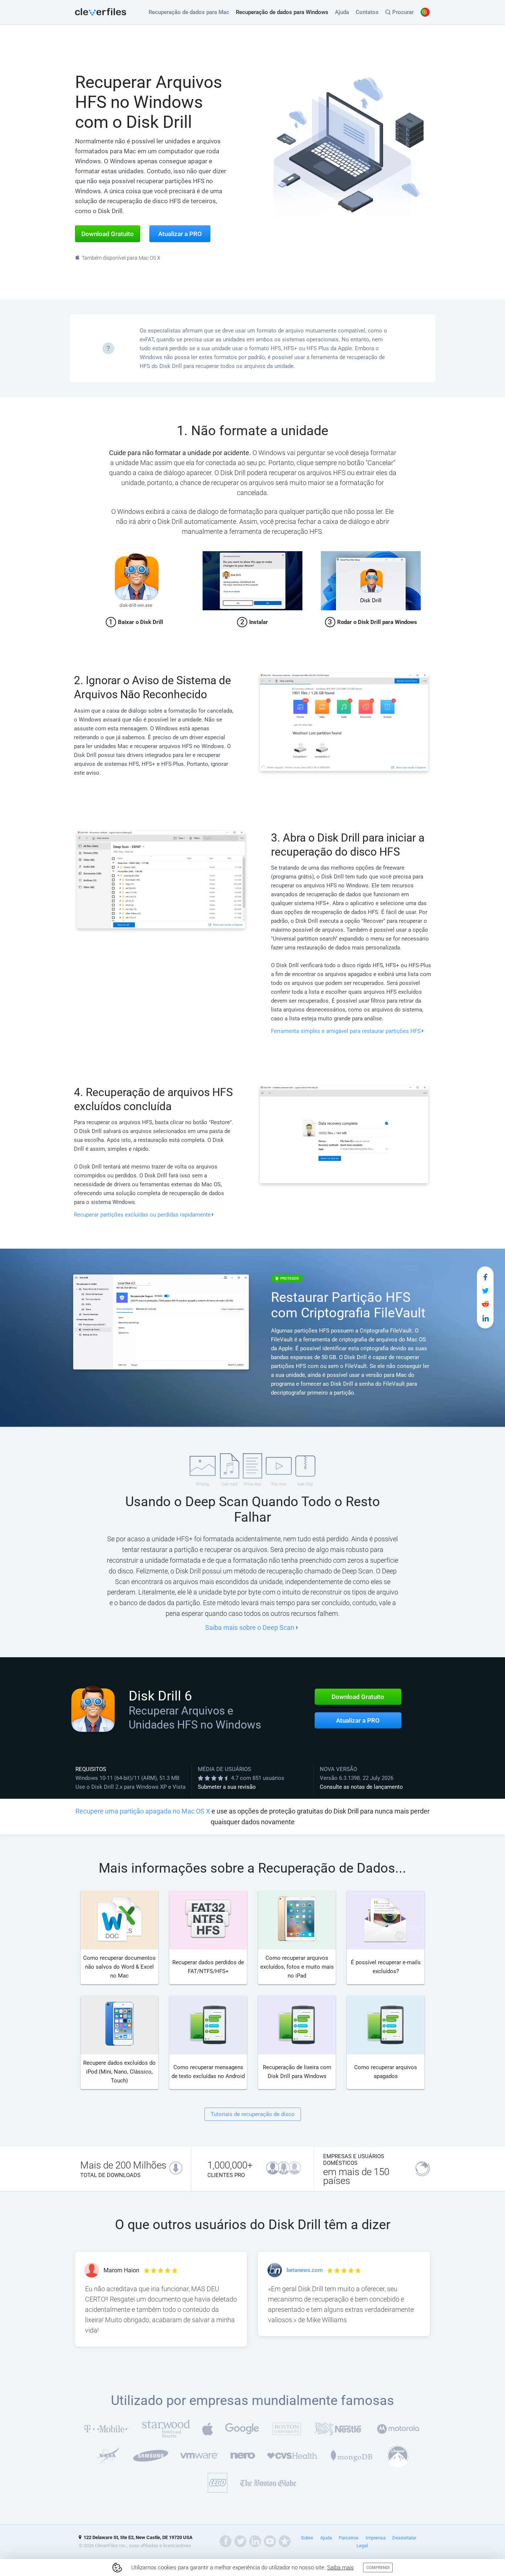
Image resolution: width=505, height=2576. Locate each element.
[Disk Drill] (101, 12)
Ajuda (342, 12)
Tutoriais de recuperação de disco (253, 2114)
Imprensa (376, 2538)
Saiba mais (340, 2568)
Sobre (307, 2538)
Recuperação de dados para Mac (189, 12)
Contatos (367, 12)
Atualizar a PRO (358, 1720)
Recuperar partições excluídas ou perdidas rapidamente (142, 1215)
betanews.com (305, 2270)
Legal (362, 2546)
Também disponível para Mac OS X (121, 258)
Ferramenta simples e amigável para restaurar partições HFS (346, 1031)
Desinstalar (404, 2538)
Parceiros (349, 2538)
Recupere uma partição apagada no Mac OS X (143, 1811)
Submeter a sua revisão (227, 1787)
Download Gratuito (358, 1697)
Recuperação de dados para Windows (282, 12)
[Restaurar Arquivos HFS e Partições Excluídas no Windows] (485, 1277)
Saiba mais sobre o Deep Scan (250, 1628)
